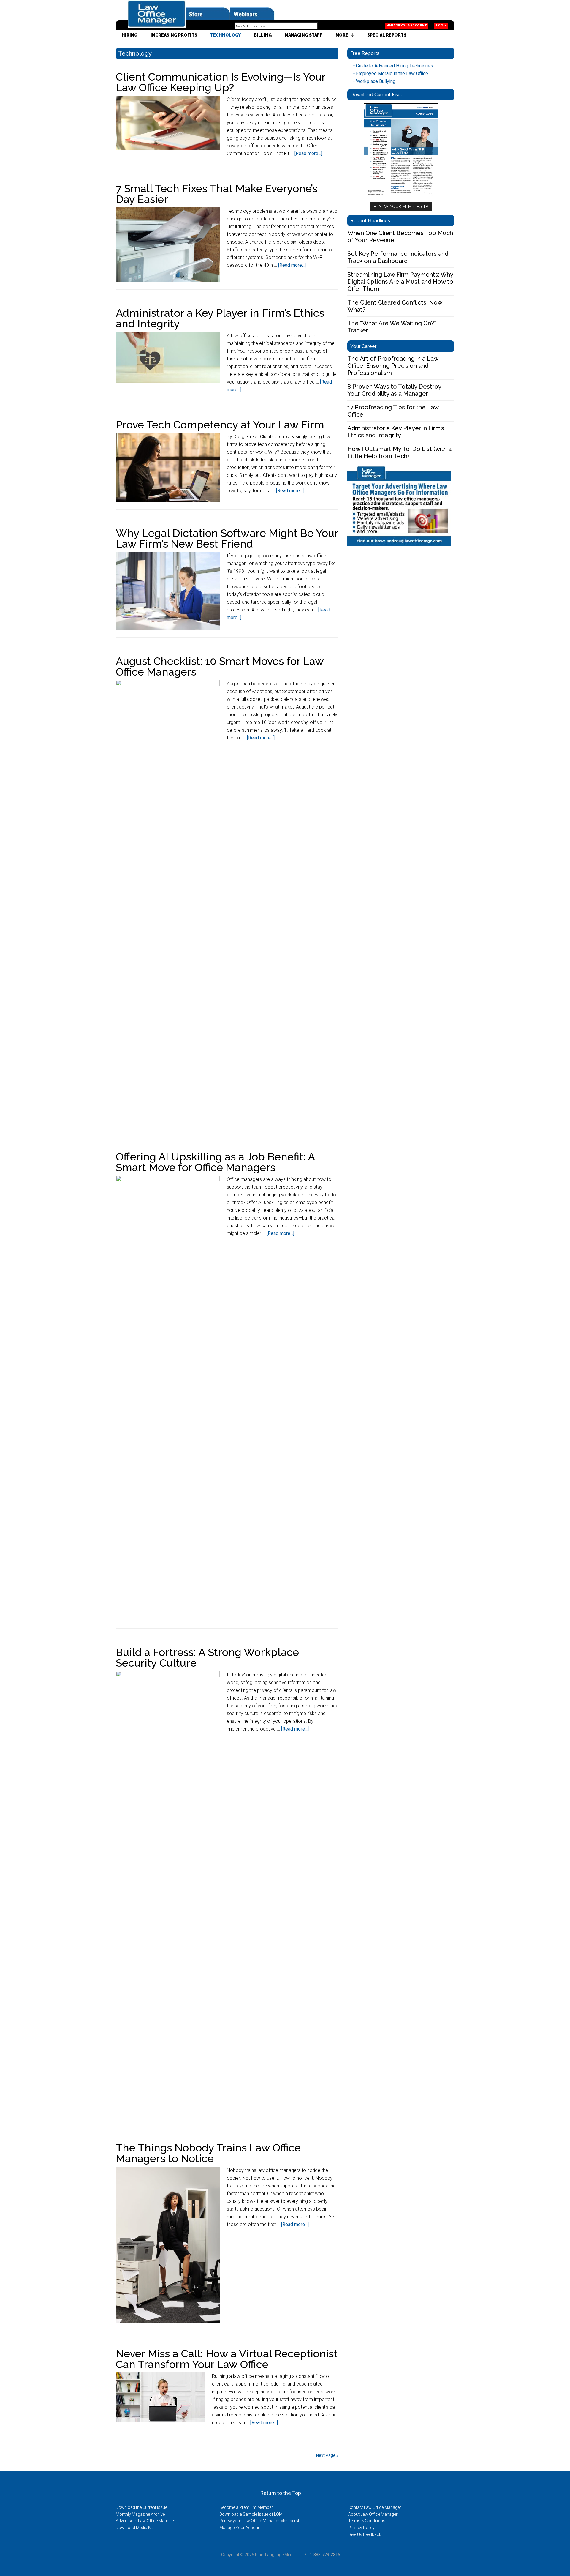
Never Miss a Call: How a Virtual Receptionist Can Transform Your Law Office (227, 2359)
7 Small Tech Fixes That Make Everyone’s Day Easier (217, 194)
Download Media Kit (134, 2528)
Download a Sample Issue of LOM (251, 2514)
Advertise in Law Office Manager (145, 2521)
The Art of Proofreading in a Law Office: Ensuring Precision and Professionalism (393, 366)
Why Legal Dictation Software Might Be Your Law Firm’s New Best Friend (227, 538)
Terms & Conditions (367, 2521)
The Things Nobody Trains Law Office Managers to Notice (208, 2153)
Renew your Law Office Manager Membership (262, 2521)
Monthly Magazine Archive (140, 2514)
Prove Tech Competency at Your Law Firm (220, 425)
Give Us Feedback (365, 2534)
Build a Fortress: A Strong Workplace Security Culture (207, 1657)
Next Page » (327, 2455)
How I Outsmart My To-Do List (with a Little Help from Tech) (399, 452)
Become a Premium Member (246, 2507)
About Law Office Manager (373, 2514)
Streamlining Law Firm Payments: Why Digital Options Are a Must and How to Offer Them (400, 282)
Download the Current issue (141, 2507)
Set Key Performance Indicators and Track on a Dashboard (398, 257)
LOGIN (441, 26)
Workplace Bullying (374, 81)
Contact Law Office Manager (375, 2507)
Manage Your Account (407, 26)
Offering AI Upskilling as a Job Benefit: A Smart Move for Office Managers (215, 1162)
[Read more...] (308, 153)
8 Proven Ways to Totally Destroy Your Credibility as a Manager (394, 390)
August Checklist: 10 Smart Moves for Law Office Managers (220, 666)
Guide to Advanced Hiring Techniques (393, 66)
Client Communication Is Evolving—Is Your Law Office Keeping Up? (221, 82)
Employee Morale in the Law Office (391, 74)
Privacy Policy (361, 2528)
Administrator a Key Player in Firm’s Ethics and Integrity (220, 318)
